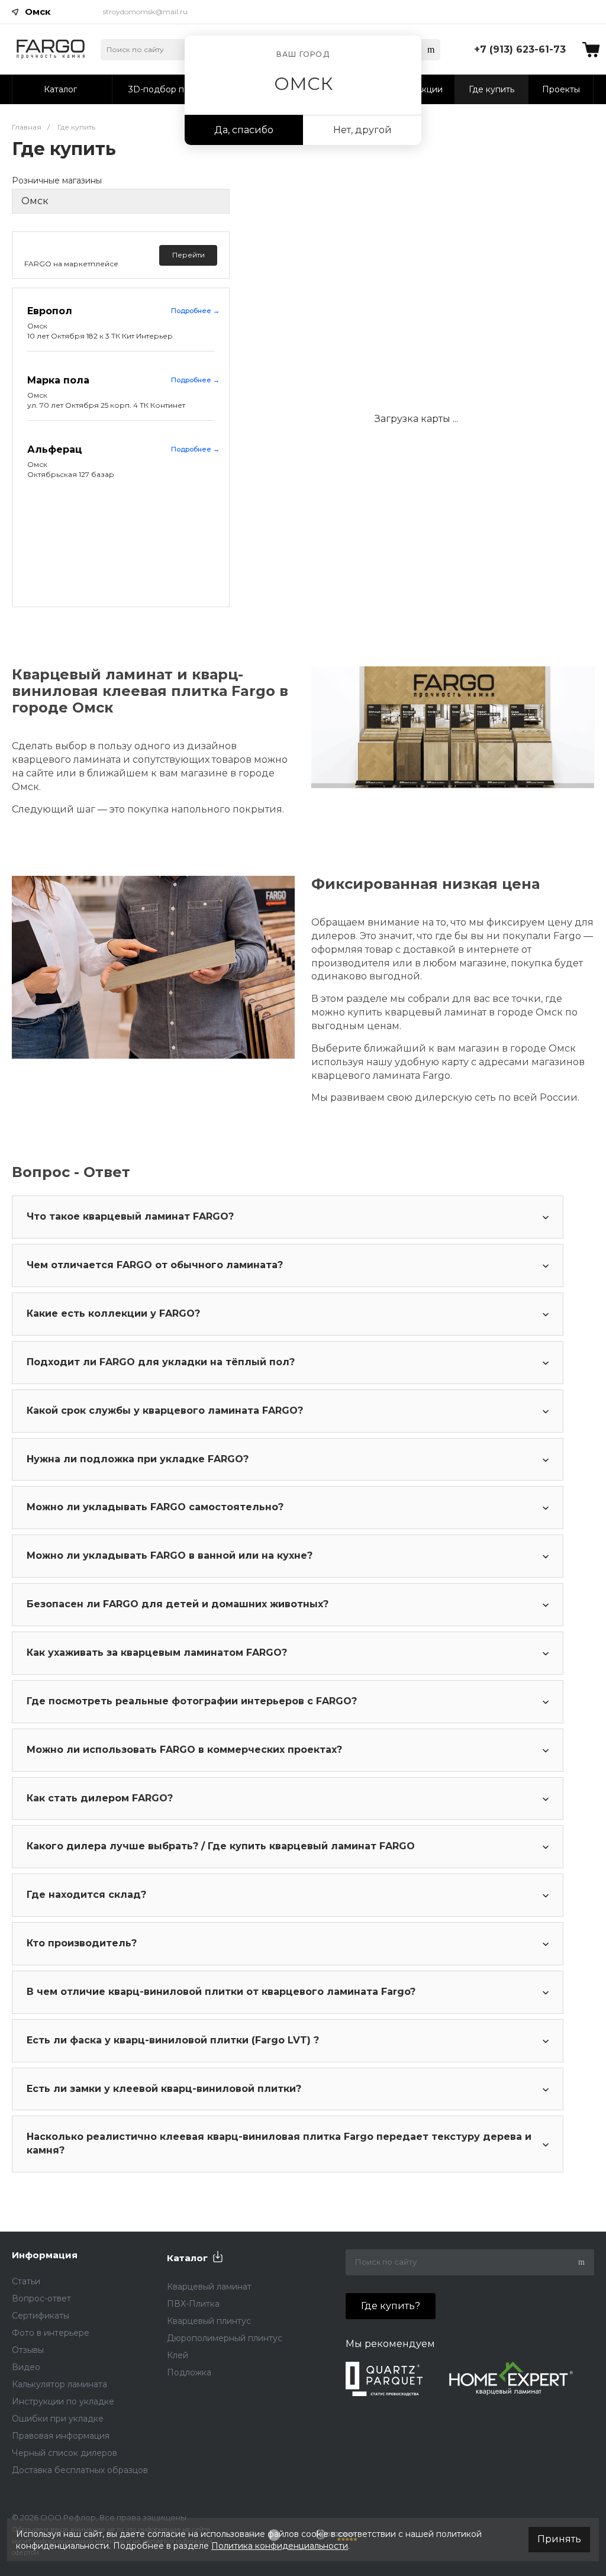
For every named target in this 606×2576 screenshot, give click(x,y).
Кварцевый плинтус (209, 2321)
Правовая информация (61, 2436)
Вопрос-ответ (41, 2298)
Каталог (187, 2258)
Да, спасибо (244, 130)
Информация (45, 2255)
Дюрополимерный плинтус (225, 2338)
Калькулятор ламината (59, 2384)
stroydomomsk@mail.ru (145, 12)
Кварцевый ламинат (209, 2287)
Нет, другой (362, 130)
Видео (26, 2367)
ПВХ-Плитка (193, 2304)
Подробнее (195, 311)
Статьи (26, 2281)
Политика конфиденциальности (280, 2546)
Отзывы (28, 2350)
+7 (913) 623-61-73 (520, 49)
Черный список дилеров (65, 2453)
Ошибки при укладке (58, 2419)
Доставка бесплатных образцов (80, 2470)
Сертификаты (41, 2316)
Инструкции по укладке (63, 2401)
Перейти (188, 255)
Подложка (189, 2372)
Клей (178, 2355)
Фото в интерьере (51, 2333)
